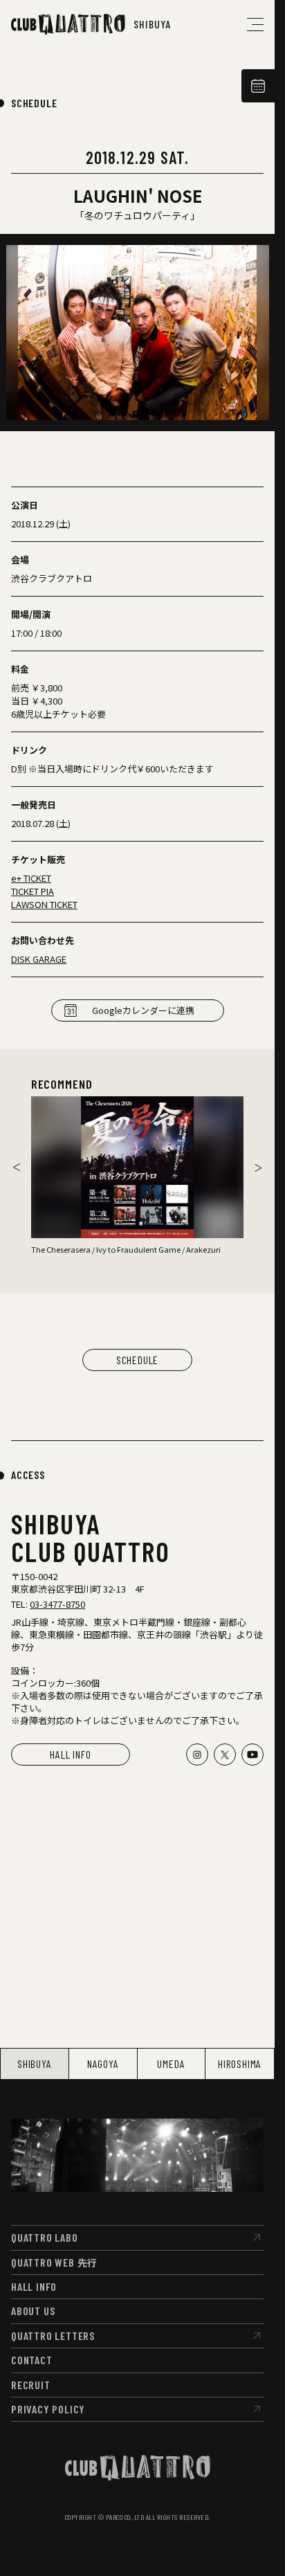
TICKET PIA (33, 891)
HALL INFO (70, 1754)
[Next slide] (258, 1168)
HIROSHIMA (240, 2063)
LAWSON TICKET (44, 904)
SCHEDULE (34, 103)
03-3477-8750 (57, 1604)
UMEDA (171, 2063)
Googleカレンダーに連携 (143, 1010)
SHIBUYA (35, 2063)
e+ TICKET (31, 878)
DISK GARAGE (39, 959)
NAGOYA (103, 2063)
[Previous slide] (17, 1168)
